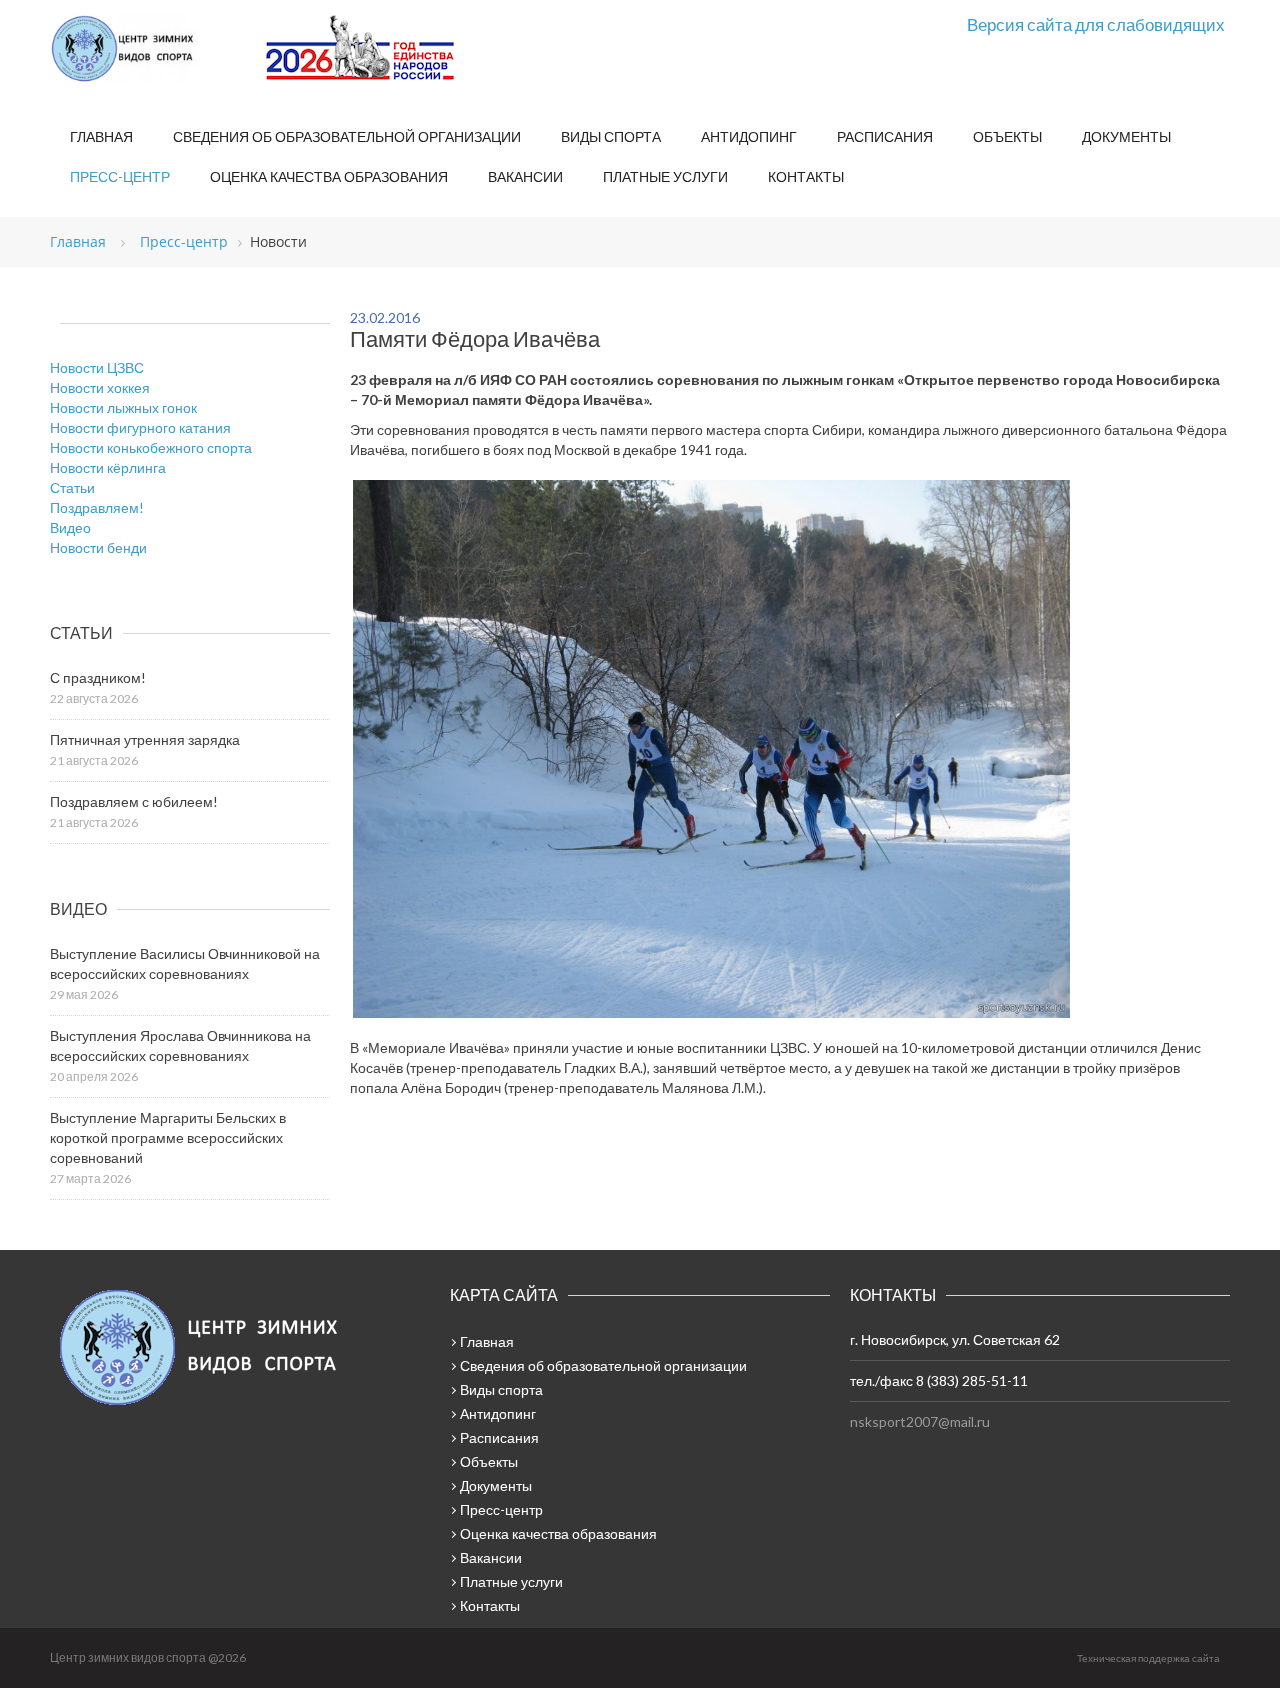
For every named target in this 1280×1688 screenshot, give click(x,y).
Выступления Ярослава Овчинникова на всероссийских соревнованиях (180, 1045)
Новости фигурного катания (140, 427)
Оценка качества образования (329, 176)
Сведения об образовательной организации (347, 136)
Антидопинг (749, 136)
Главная (101, 136)
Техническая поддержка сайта (1148, 1658)
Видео (70, 527)
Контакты (806, 176)
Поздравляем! (97, 507)
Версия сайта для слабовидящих (1096, 24)
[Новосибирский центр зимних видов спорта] (150, 49)
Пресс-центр (120, 176)
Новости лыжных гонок (123, 407)
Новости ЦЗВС (97, 367)
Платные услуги (665, 176)
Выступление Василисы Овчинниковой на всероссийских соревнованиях (185, 963)
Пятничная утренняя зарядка (145, 739)
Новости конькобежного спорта (151, 447)
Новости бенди (98, 547)
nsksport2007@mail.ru (920, 1421)
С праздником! (98, 677)
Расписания (885, 136)
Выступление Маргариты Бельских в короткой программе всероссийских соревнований (168, 1137)
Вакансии (525, 176)
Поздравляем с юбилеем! (134, 801)
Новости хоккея (100, 387)
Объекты (1007, 136)
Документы (1126, 136)
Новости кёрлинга (108, 467)
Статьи (72, 487)
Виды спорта (611, 136)
